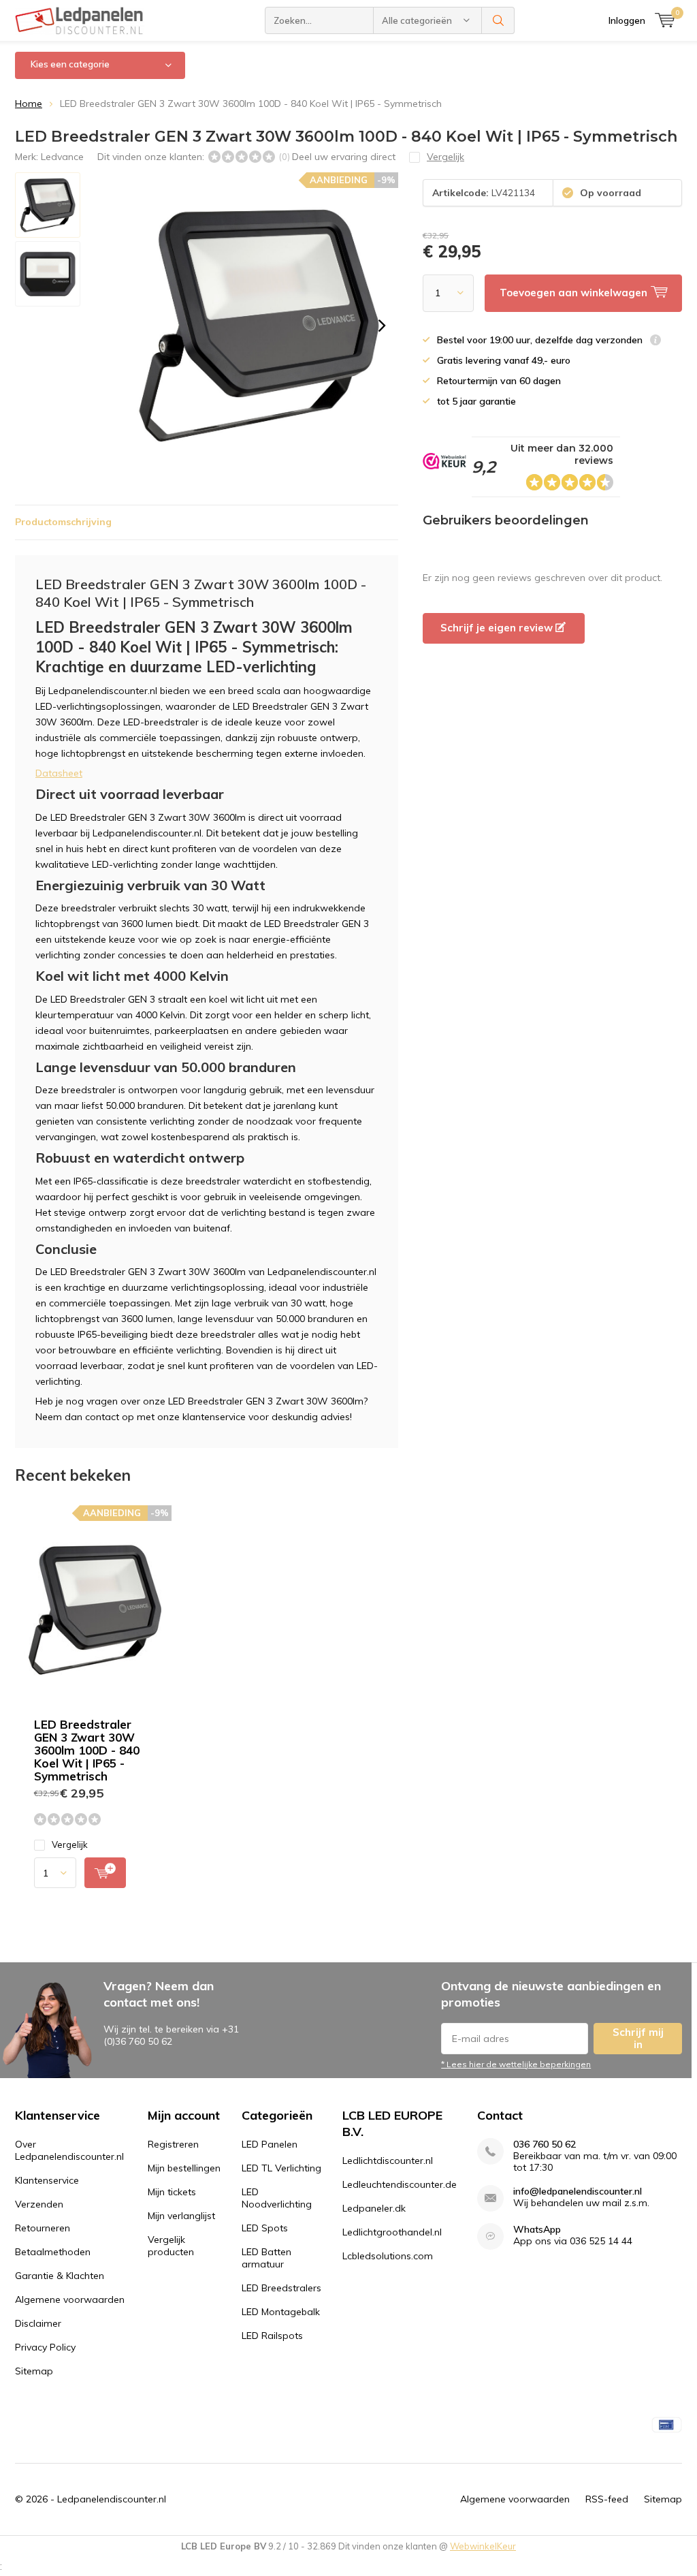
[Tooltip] (655, 342)
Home (29, 104)
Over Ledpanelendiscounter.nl (69, 2150)
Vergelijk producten (171, 2246)
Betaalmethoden (53, 2252)
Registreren (173, 2144)
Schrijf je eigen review (498, 628)
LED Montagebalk (281, 2312)
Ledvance (62, 157)
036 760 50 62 (545, 2145)
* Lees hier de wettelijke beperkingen (516, 2064)
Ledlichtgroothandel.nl (392, 2232)
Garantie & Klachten (60, 2276)
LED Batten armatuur (266, 2258)
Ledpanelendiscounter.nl (112, 2499)
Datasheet (59, 773)
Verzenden (39, 2204)
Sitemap (34, 2371)
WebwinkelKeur (483, 2546)
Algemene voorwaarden (70, 2299)
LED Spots (265, 2228)
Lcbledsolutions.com (388, 2256)
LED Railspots (272, 2336)
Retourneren (43, 2228)
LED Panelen (270, 2144)
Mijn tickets (172, 2192)
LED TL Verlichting (281, 2168)
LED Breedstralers (281, 2288)
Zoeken (498, 20)
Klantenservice (47, 2180)
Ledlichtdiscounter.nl (388, 2161)
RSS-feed (607, 2499)
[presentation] (382, 326)
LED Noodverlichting (277, 2198)
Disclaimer (38, 2323)
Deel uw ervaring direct (344, 157)
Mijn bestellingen (184, 2168)
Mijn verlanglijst (181, 2216)
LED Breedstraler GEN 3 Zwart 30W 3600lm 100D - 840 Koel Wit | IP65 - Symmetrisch (87, 1750)
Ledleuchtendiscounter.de (400, 2184)
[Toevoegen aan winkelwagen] (105, 1873)
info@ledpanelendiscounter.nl (578, 2192)
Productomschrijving (63, 522)
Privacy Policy (45, 2347)
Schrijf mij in (638, 2038)
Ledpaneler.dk (374, 2208)
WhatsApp (537, 2230)
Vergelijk (70, 1844)
